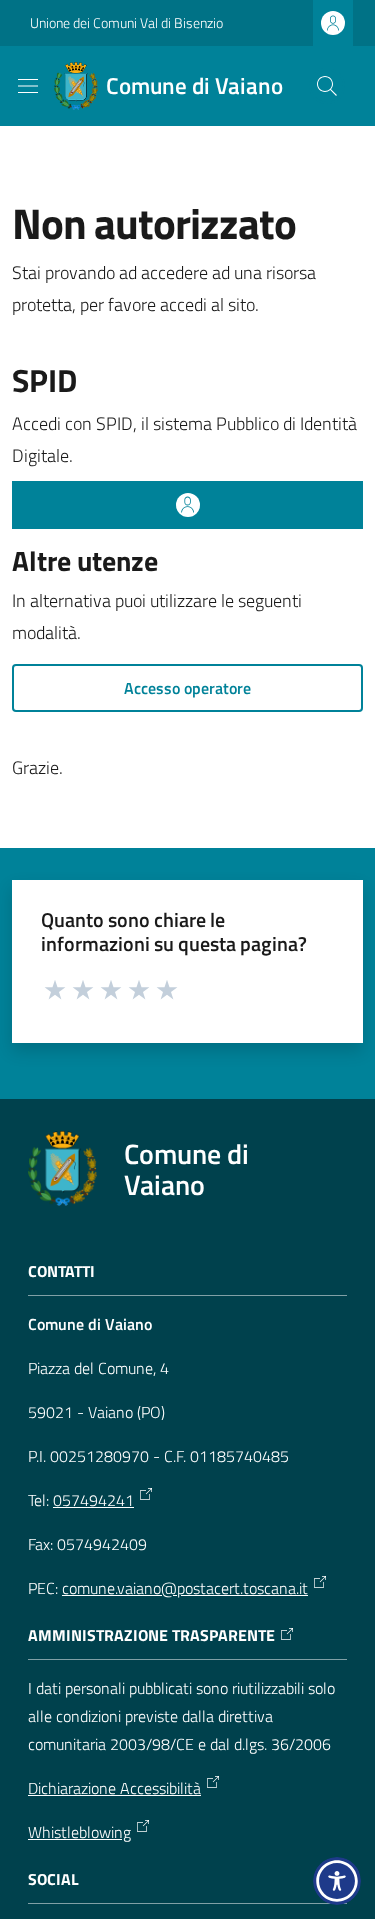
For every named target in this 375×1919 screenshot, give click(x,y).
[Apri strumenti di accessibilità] (337, 1881)
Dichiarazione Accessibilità (114, 1788)
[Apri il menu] (28, 86)
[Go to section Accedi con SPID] (187, 505)
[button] (327, 86)
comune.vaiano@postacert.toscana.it (185, 1588)
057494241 (93, 1500)
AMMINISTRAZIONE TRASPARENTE (151, 1635)
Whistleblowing (79, 1832)
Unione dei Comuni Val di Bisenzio (126, 22)
